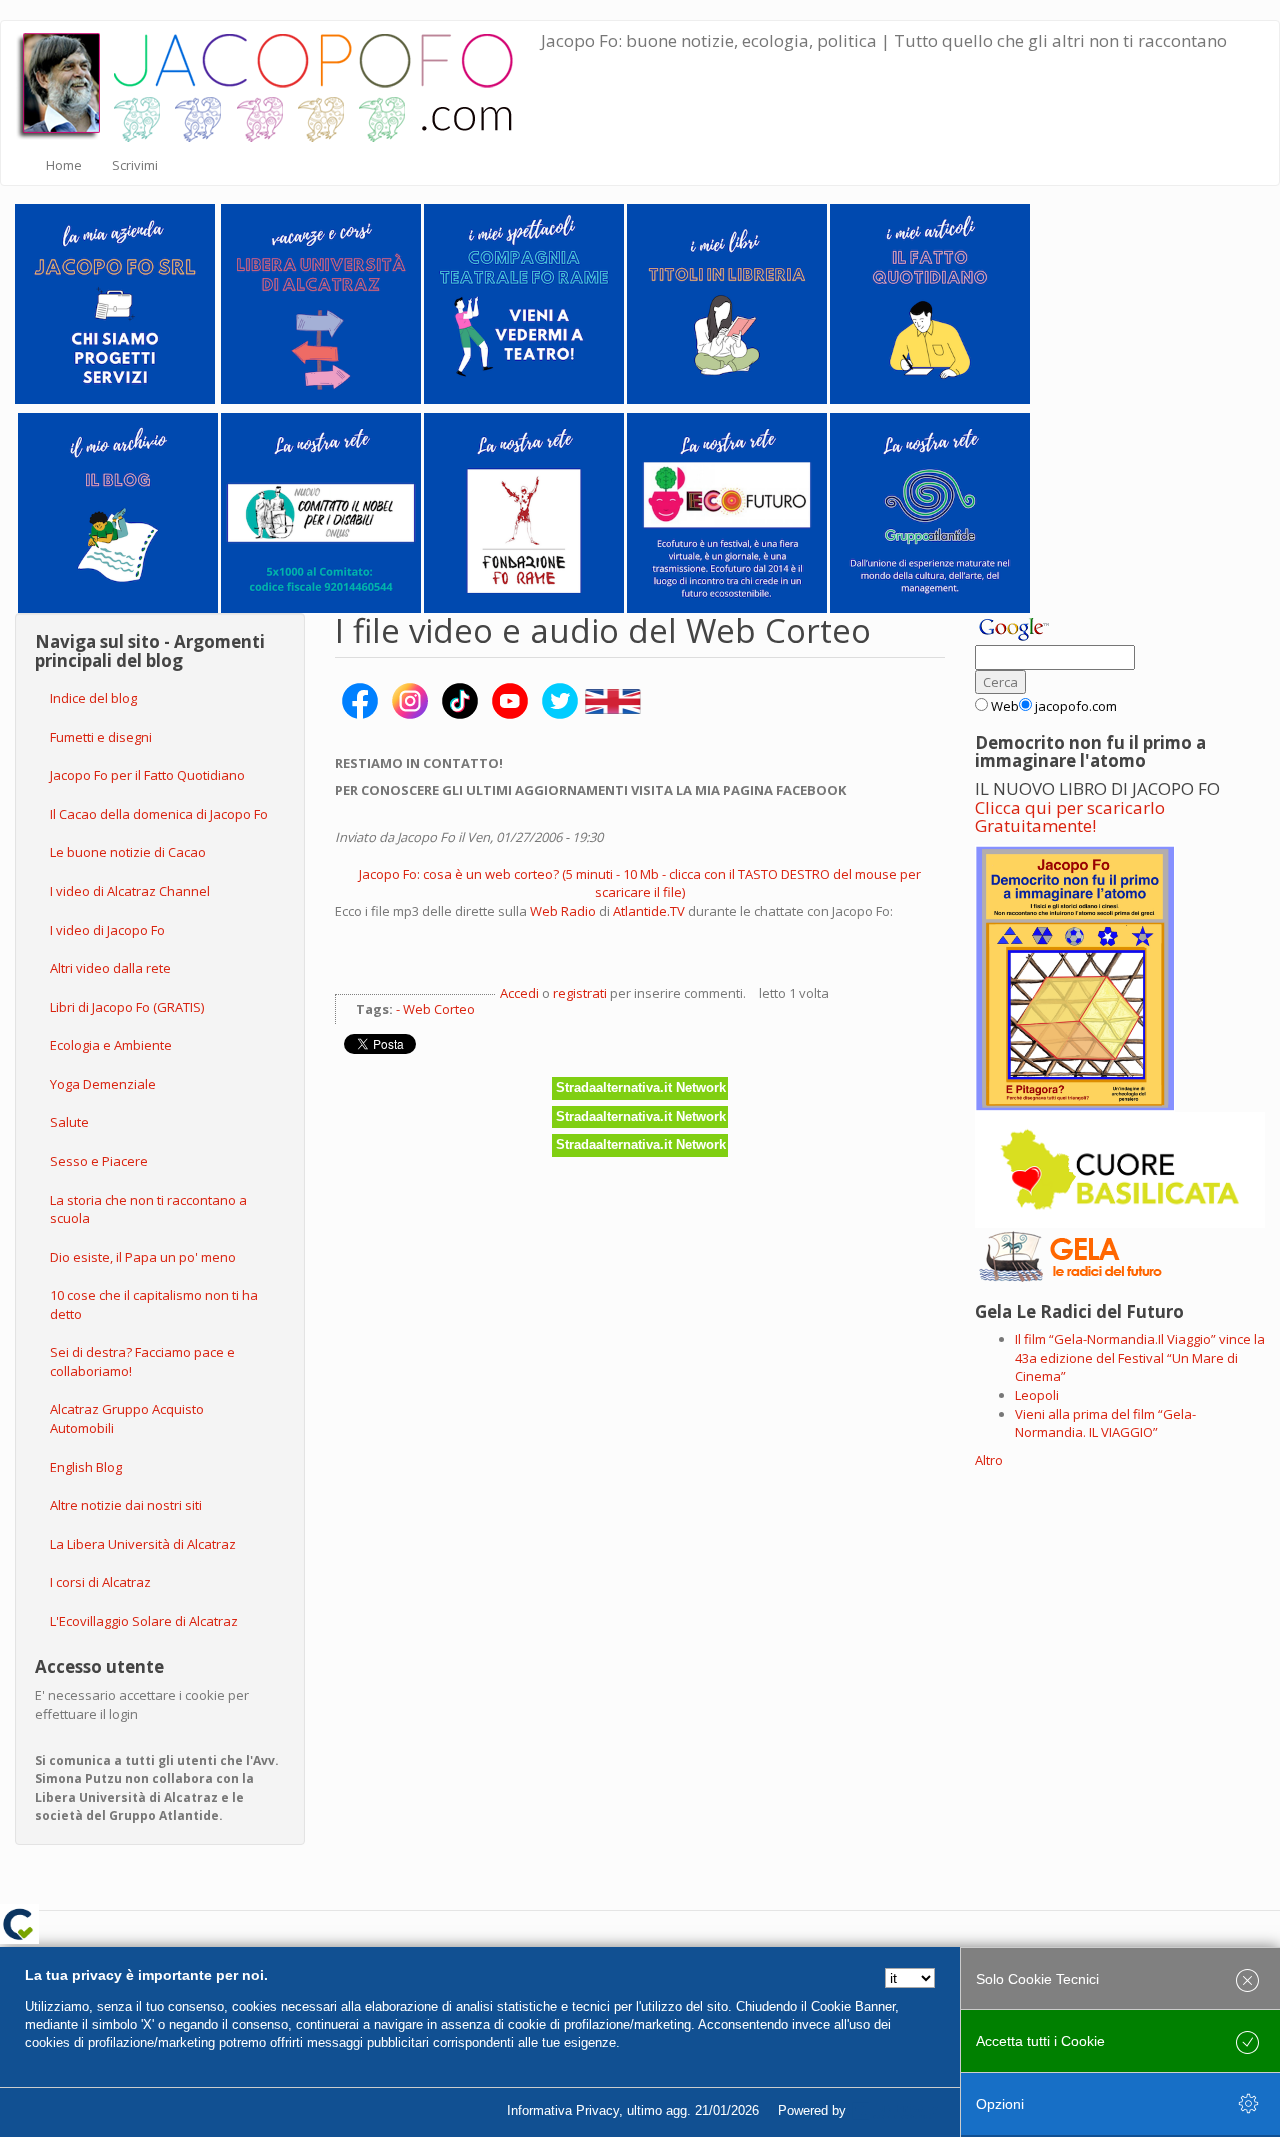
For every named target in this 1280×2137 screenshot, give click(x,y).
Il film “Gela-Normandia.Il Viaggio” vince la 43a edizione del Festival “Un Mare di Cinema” (1140, 1357)
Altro (989, 1460)
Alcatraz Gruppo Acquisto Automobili (127, 1418)
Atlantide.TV (650, 911)
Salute (69, 1122)
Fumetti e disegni (101, 737)
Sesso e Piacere (99, 1161)
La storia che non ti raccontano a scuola (148, 1209)
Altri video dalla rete (110, 968)
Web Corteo (439, 1009)
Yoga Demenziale (103, 1084)
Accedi (519, 993)
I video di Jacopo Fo (107, 930)
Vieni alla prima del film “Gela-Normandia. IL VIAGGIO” (1105, 1423)
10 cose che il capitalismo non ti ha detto (154, 1304)
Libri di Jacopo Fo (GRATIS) (127, 1007)
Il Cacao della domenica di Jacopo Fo (159, 814)
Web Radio (563, 911)
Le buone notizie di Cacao (128, 852)
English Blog (86, 1467)
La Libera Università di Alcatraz (143, 1544)
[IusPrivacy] (895, 2111)
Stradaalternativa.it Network (641, 1087)
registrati (580, 993)
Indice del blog (93, 698)
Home (64, 165)
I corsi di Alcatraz (100, 1582)
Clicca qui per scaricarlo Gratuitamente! (1070, 817)
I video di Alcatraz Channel (130, 891)
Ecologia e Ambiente (111, 1045)
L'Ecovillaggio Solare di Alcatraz (144, 1621)
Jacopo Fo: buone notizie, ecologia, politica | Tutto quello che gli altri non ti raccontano (884, 40)
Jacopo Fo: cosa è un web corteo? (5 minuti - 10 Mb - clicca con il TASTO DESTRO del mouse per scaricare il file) (640, 883)
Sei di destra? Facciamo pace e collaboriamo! (142, 1361)
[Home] (278, 83)
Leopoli (1037, 1395)
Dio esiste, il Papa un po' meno (143, 1257)
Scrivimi (135, 165)
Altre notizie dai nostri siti (126, 1505)
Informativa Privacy (563, 2110)
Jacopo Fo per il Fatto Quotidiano (147, 775)
